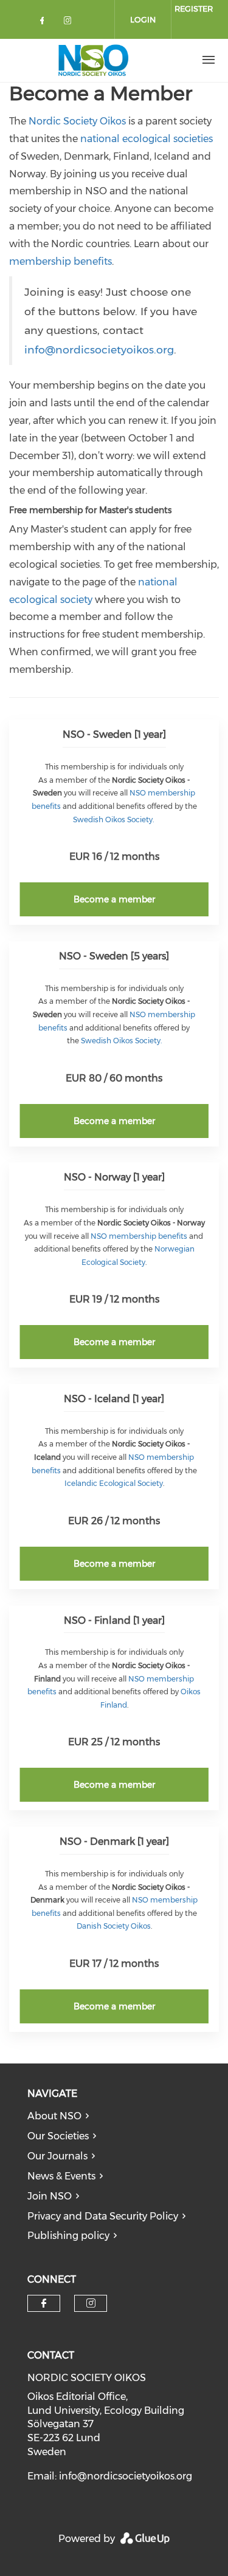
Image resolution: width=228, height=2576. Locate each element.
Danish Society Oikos (114, 1926)
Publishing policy (68, 2236)
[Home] (93, 60)
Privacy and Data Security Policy (103, 2216)
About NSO (54, 2116)
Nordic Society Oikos (77, 121)
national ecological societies (147, 139)
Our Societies (58, 2136)
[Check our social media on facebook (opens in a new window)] (44, 23)
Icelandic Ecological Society (114, 1483)
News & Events (61, 2176)
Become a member (114, 899)
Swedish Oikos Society (113, 819)
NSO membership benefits (138, 1236)
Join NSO (50, 2196)
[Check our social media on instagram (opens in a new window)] (70, 23)
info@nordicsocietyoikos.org (99, 349)
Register (194, 9)
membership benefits (60, 261)
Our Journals (57, 2156)
